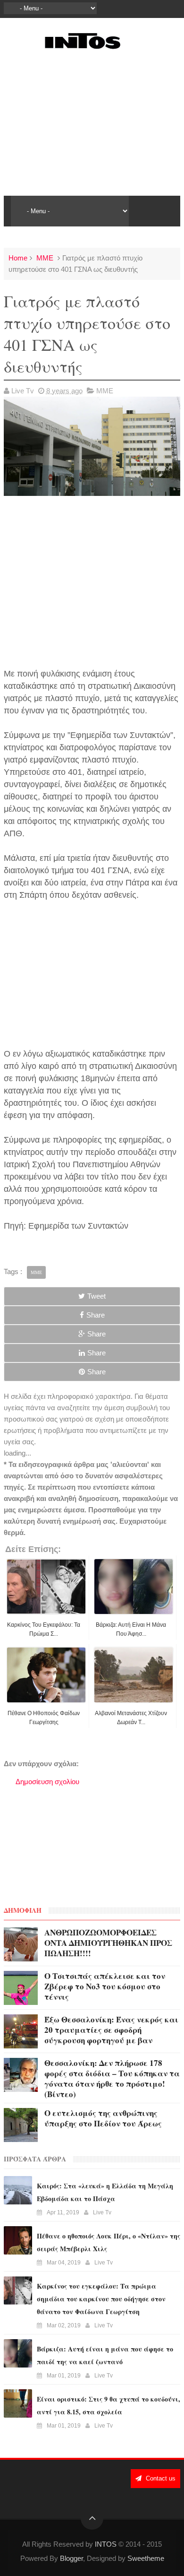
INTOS (106, 2544)
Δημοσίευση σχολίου (47, 1782)
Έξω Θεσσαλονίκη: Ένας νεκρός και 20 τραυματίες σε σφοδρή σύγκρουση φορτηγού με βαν (111, 2030)
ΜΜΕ (45, 258)
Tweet (96, 1296)
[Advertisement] (92, 122)
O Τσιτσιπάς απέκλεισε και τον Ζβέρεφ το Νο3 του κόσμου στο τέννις (105, 1986)
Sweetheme (146, 2558)
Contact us (160, 2478)
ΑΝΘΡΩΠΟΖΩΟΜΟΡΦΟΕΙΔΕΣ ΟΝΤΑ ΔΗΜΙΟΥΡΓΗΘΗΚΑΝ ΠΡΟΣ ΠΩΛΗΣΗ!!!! (108, 1943)
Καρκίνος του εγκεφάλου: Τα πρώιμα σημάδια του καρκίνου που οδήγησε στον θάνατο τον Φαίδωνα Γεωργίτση (101, 2299)
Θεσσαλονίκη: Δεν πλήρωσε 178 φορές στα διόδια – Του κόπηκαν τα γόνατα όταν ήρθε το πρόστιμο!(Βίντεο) (112, 2078)
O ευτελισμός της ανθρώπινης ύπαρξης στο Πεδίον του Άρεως (103, 2118)
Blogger (71, 2558)
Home (18, 258)
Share (96, 1315)
